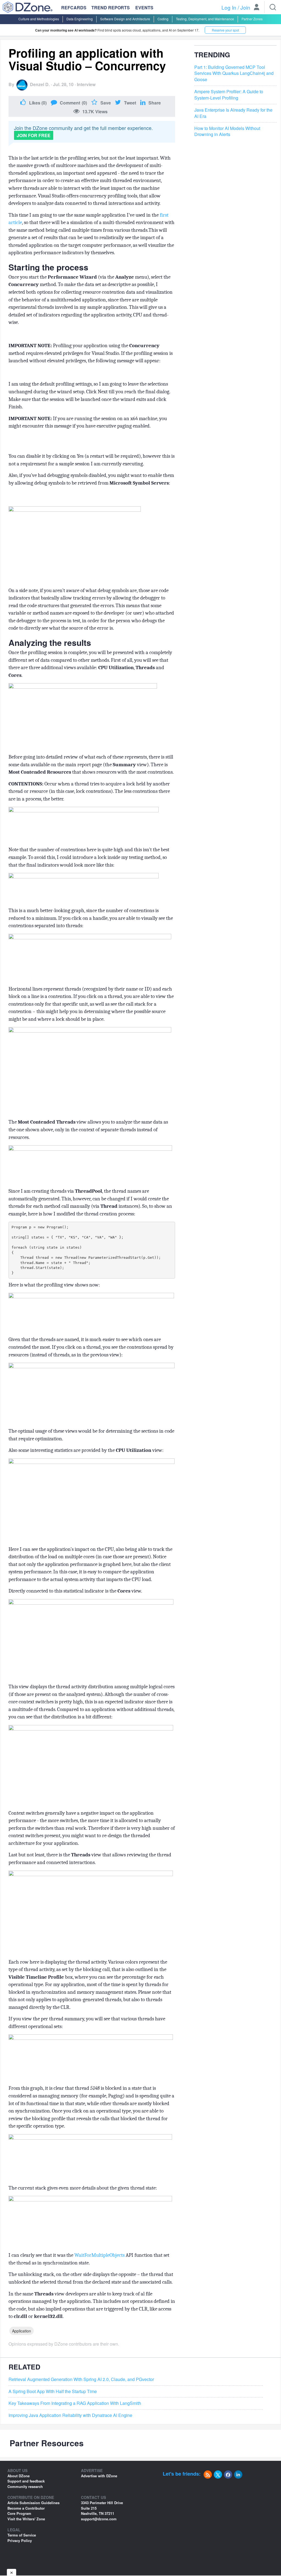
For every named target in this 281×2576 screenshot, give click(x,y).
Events (144, 8)
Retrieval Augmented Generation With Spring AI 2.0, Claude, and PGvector (81, 2379)
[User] (257, 8)
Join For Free (34, 135)
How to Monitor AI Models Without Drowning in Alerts (227, 132)
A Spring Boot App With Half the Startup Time (53, 2391)
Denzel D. (40, 84)
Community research (25, 2486)
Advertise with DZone (99, 2476)
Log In (229, 7)
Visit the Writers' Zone (26, 2519)
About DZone (19, 2476)
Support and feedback (26, 2481)
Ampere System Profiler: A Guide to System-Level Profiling (229, 95)
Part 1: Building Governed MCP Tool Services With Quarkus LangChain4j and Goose (234, 73)
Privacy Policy (20, 2540)
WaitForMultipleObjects (99, 2255)
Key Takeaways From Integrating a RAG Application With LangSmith (75, 2403)
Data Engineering (80, 19)
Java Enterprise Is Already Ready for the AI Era (233, 113)
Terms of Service (22, 2535)
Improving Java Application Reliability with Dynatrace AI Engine (70, 2415)
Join (245, 7)
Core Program (19, 2513)
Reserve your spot (225, 30)
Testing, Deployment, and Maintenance (205, 19)
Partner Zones (252, 19)
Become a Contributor (26, 2508)
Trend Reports (111, 8)
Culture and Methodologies (39, 19)
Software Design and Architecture (125, 19)
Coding (163, 19)
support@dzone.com (99, 2519)
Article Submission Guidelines (33, 2503)
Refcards (74, 8)
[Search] (273, 7)
